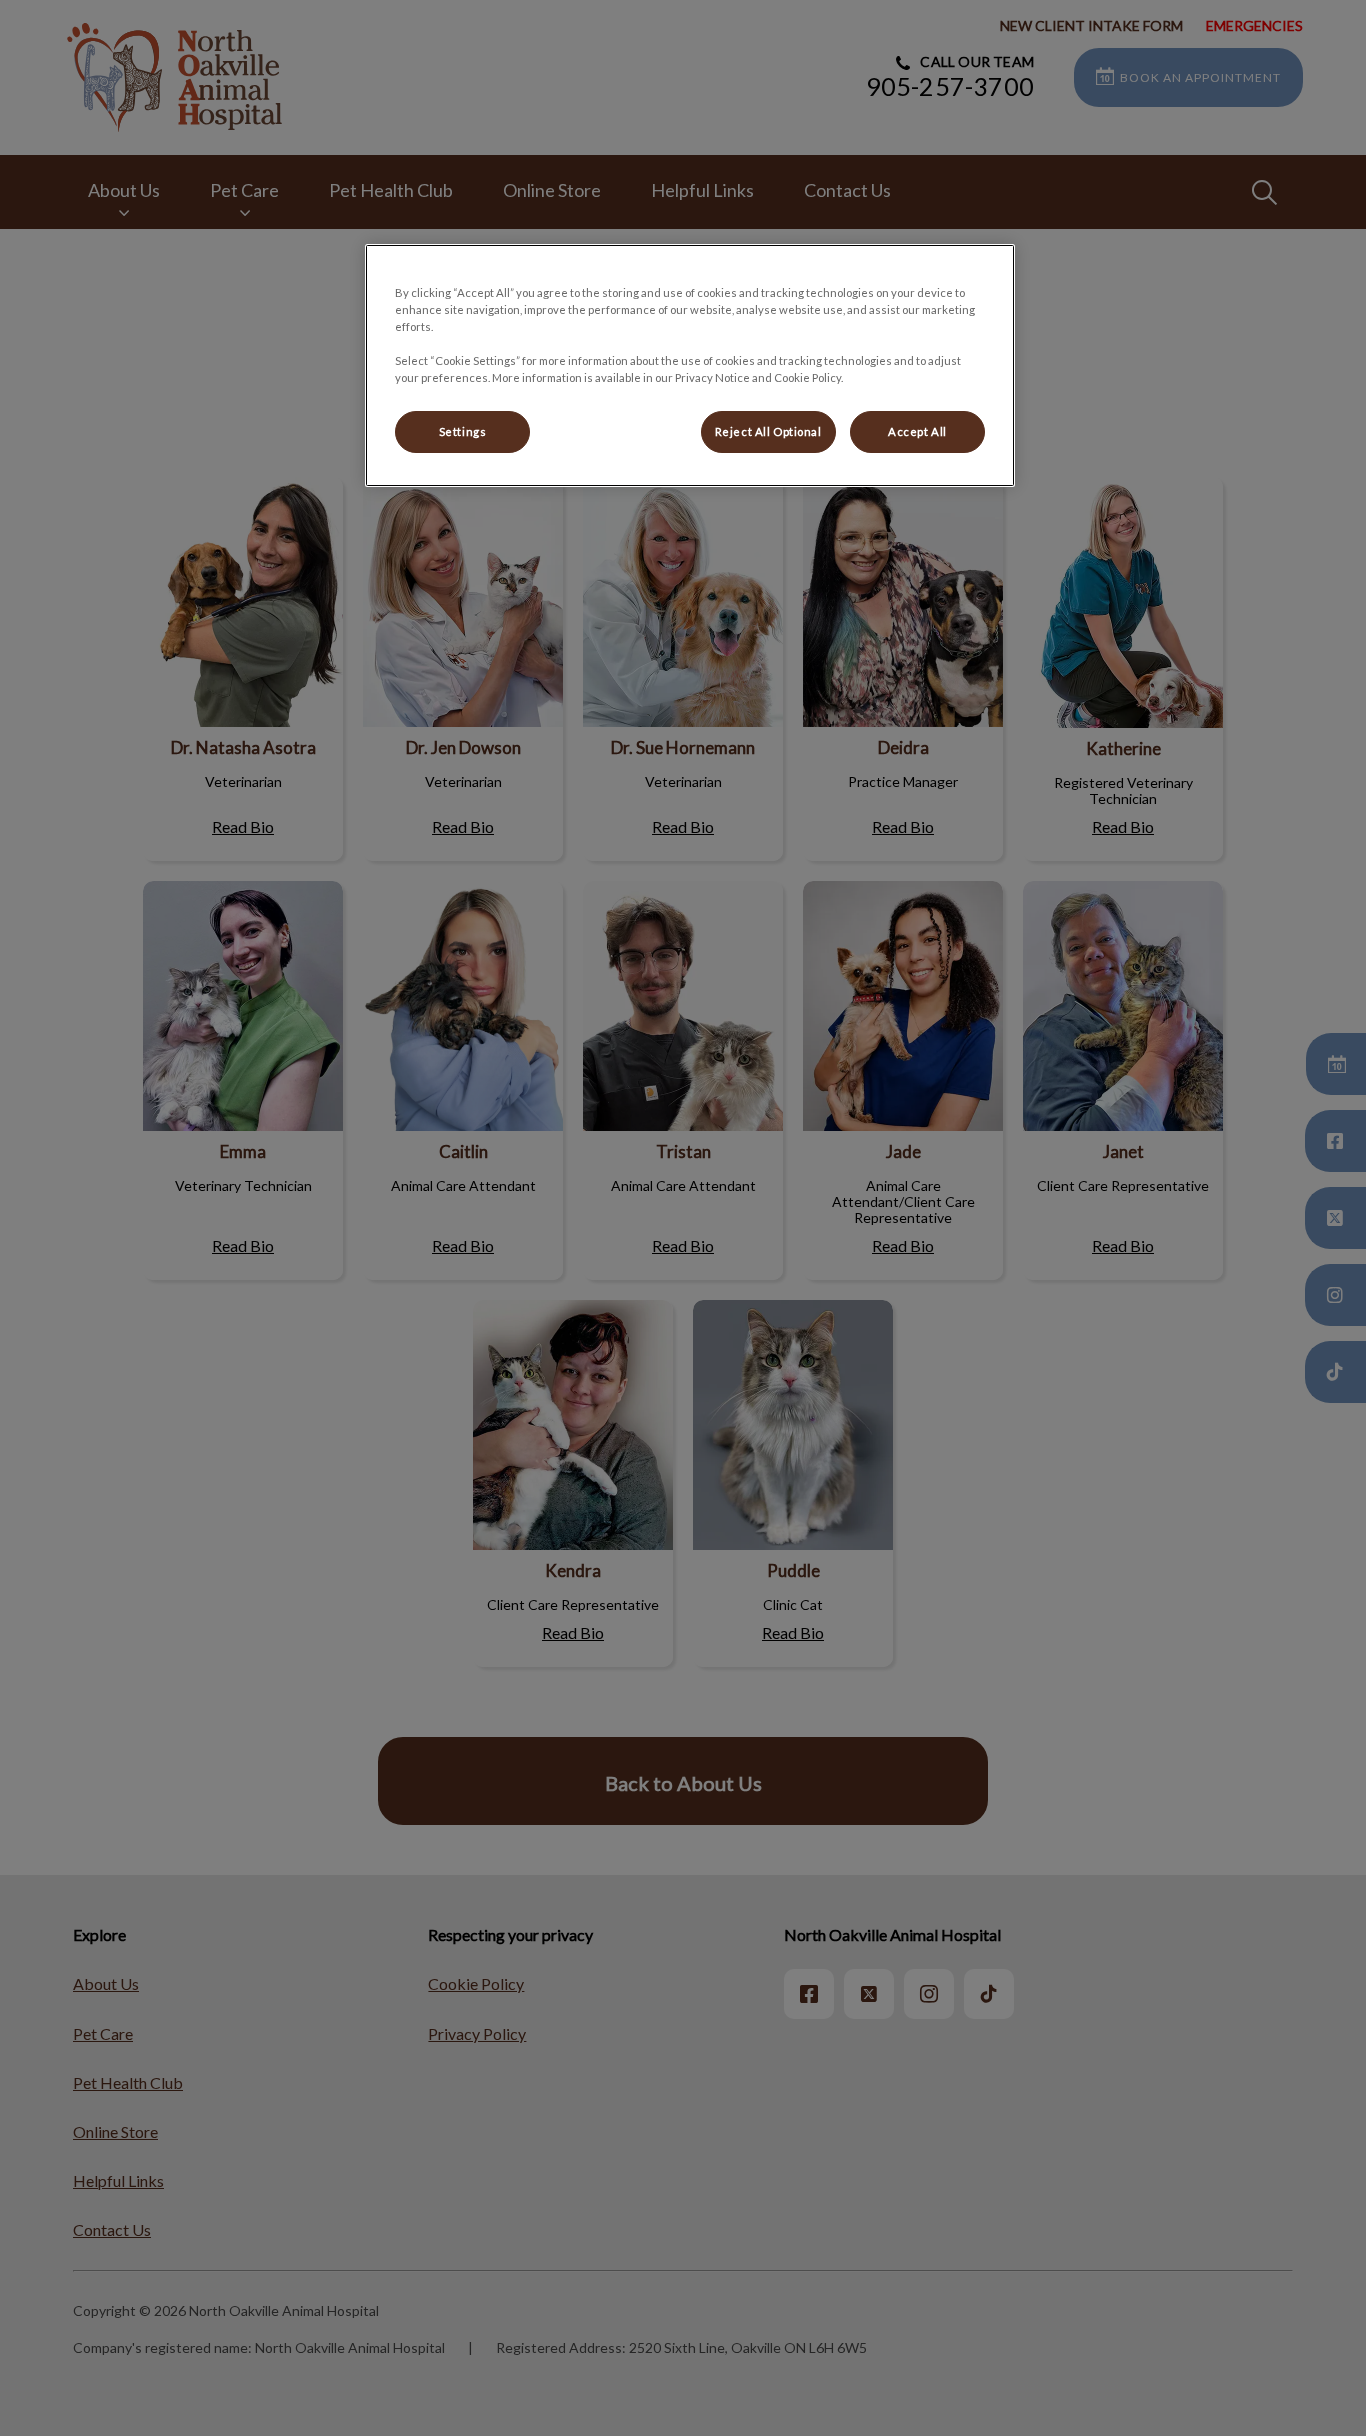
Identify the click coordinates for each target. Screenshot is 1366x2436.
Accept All (917, 431)
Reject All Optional (768, 431)
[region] (690, 365)
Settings (463, 431)
